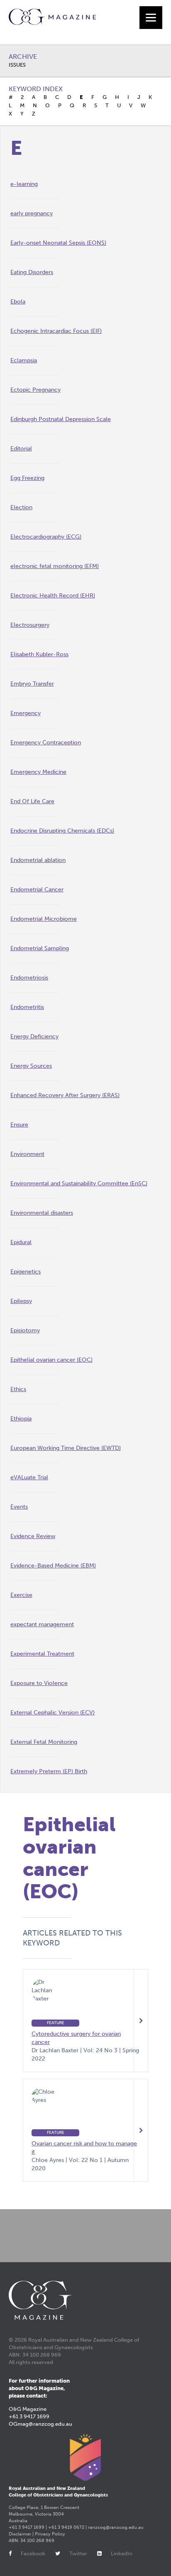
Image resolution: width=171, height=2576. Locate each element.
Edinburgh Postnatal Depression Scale (61, 419)
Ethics (18, 1389)
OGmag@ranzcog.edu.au (40, 2424)
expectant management (42, 1624)
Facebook (33, 2553)
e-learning (24, 184)
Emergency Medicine (38, 772)
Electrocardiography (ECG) (46, 537)
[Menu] (151, 18)
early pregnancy (32, 213)
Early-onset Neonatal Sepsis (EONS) (58, 243)
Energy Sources (31, 1066)
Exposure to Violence (39, 1683)
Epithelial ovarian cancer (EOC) (51, 1360)
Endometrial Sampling (40, 948)
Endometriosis (29, 978)
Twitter (78, 2553)
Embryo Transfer (32, 684)
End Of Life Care (32, 801)
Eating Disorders (32, 272)
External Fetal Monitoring (44, 1742)
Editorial (21, 449)
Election (21, 507)
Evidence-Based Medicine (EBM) (53, 1566)
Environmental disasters (42, 1213)
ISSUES (17, 65)
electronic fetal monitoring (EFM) (55, 566)
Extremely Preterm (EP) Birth (49, 1771)
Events (19, 1507)
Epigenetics (26, 1272)
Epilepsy (21, 1301)
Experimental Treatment (42, 1654)
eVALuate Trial (29, 1477)
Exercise (21, 1595)
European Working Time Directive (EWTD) (66, 1448)
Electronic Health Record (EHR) (53, 596)
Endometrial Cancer (37, 890)
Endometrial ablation (38, 860)
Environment (27, 1154)
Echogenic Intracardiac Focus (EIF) (56, 331)
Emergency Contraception (46, 743)
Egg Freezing (27, 478)
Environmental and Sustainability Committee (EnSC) (79, 1183)
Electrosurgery (30, 625)
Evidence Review (33, 1536)
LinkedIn (122, 2553)
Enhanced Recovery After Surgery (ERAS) (65, 1095)
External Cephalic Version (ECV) (53, 1713)
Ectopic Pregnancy (35, 390)
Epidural (21, 1242)
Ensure (19, 1125)
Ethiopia (21, 1419)
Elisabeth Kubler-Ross (39, 654)
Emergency (26, 713)
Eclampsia (24, 360)
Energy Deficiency (34, 1036)
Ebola (18, 302)
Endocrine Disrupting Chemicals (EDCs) (62, 831)
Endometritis (27, 1007)
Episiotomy (25, 1330)
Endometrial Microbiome (44, 919)
